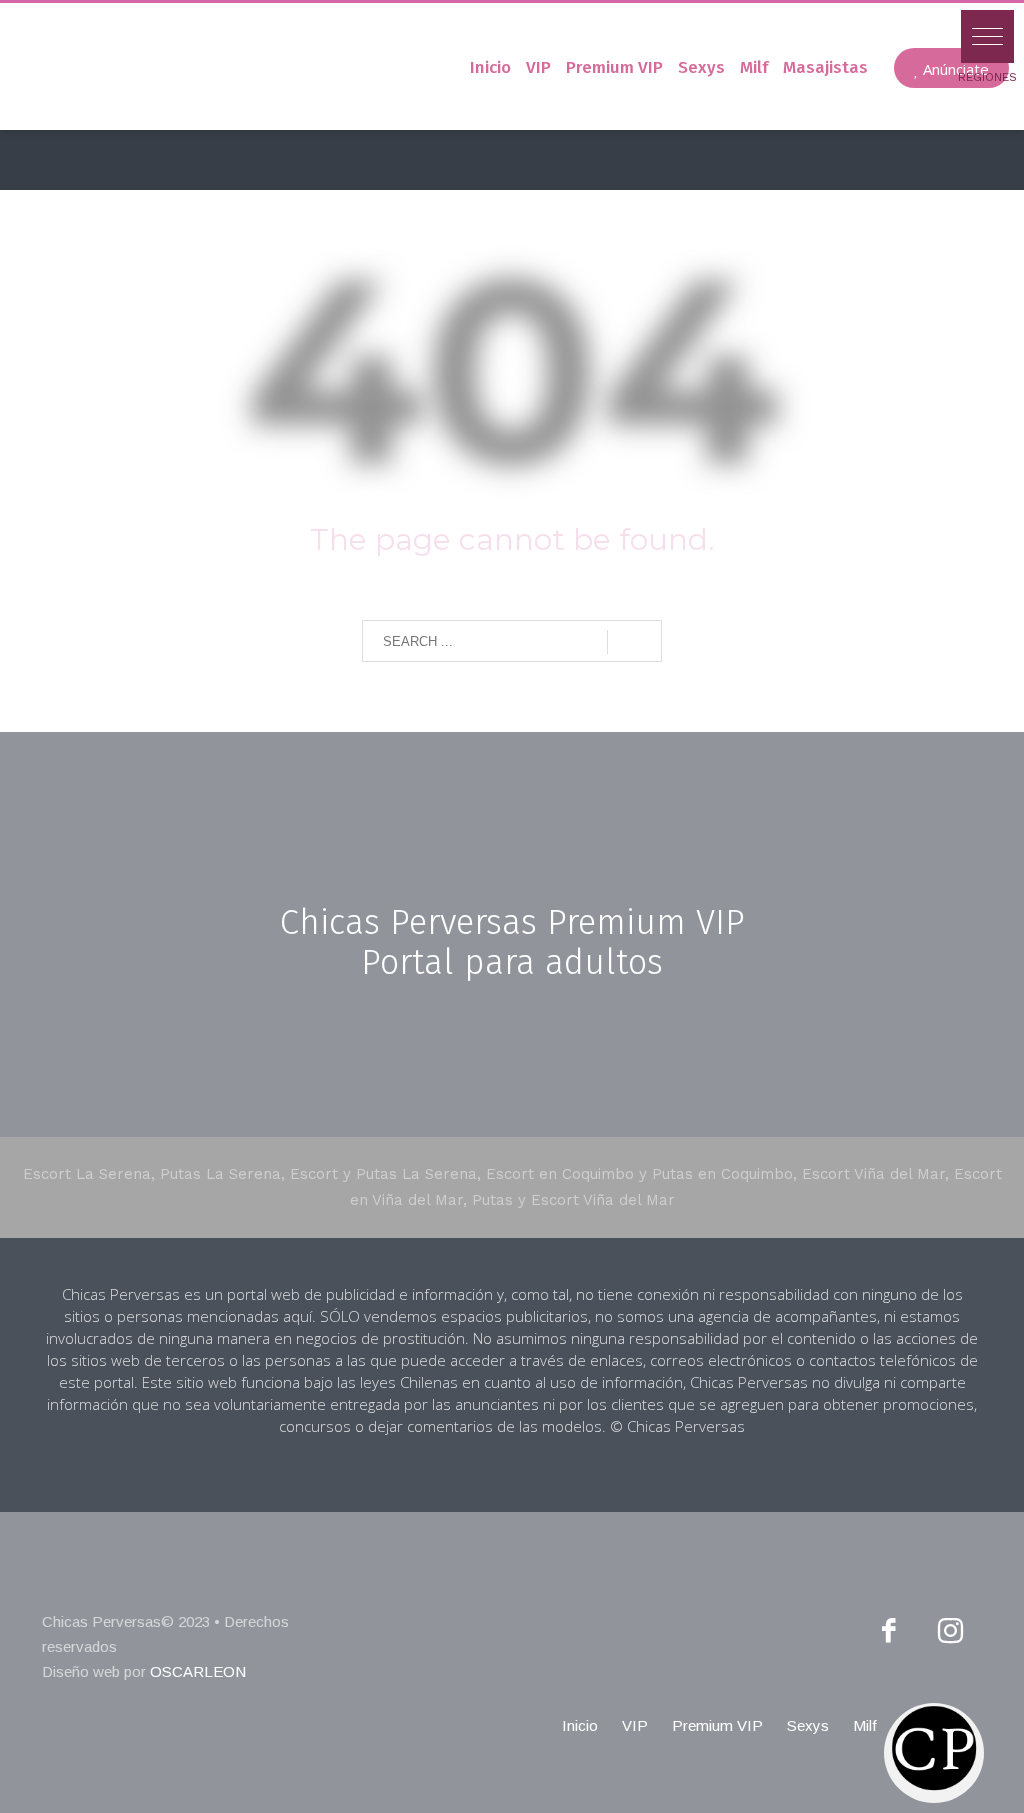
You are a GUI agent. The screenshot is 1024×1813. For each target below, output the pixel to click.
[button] (987, 36)
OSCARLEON (198, 1671)
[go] (634, 642)
